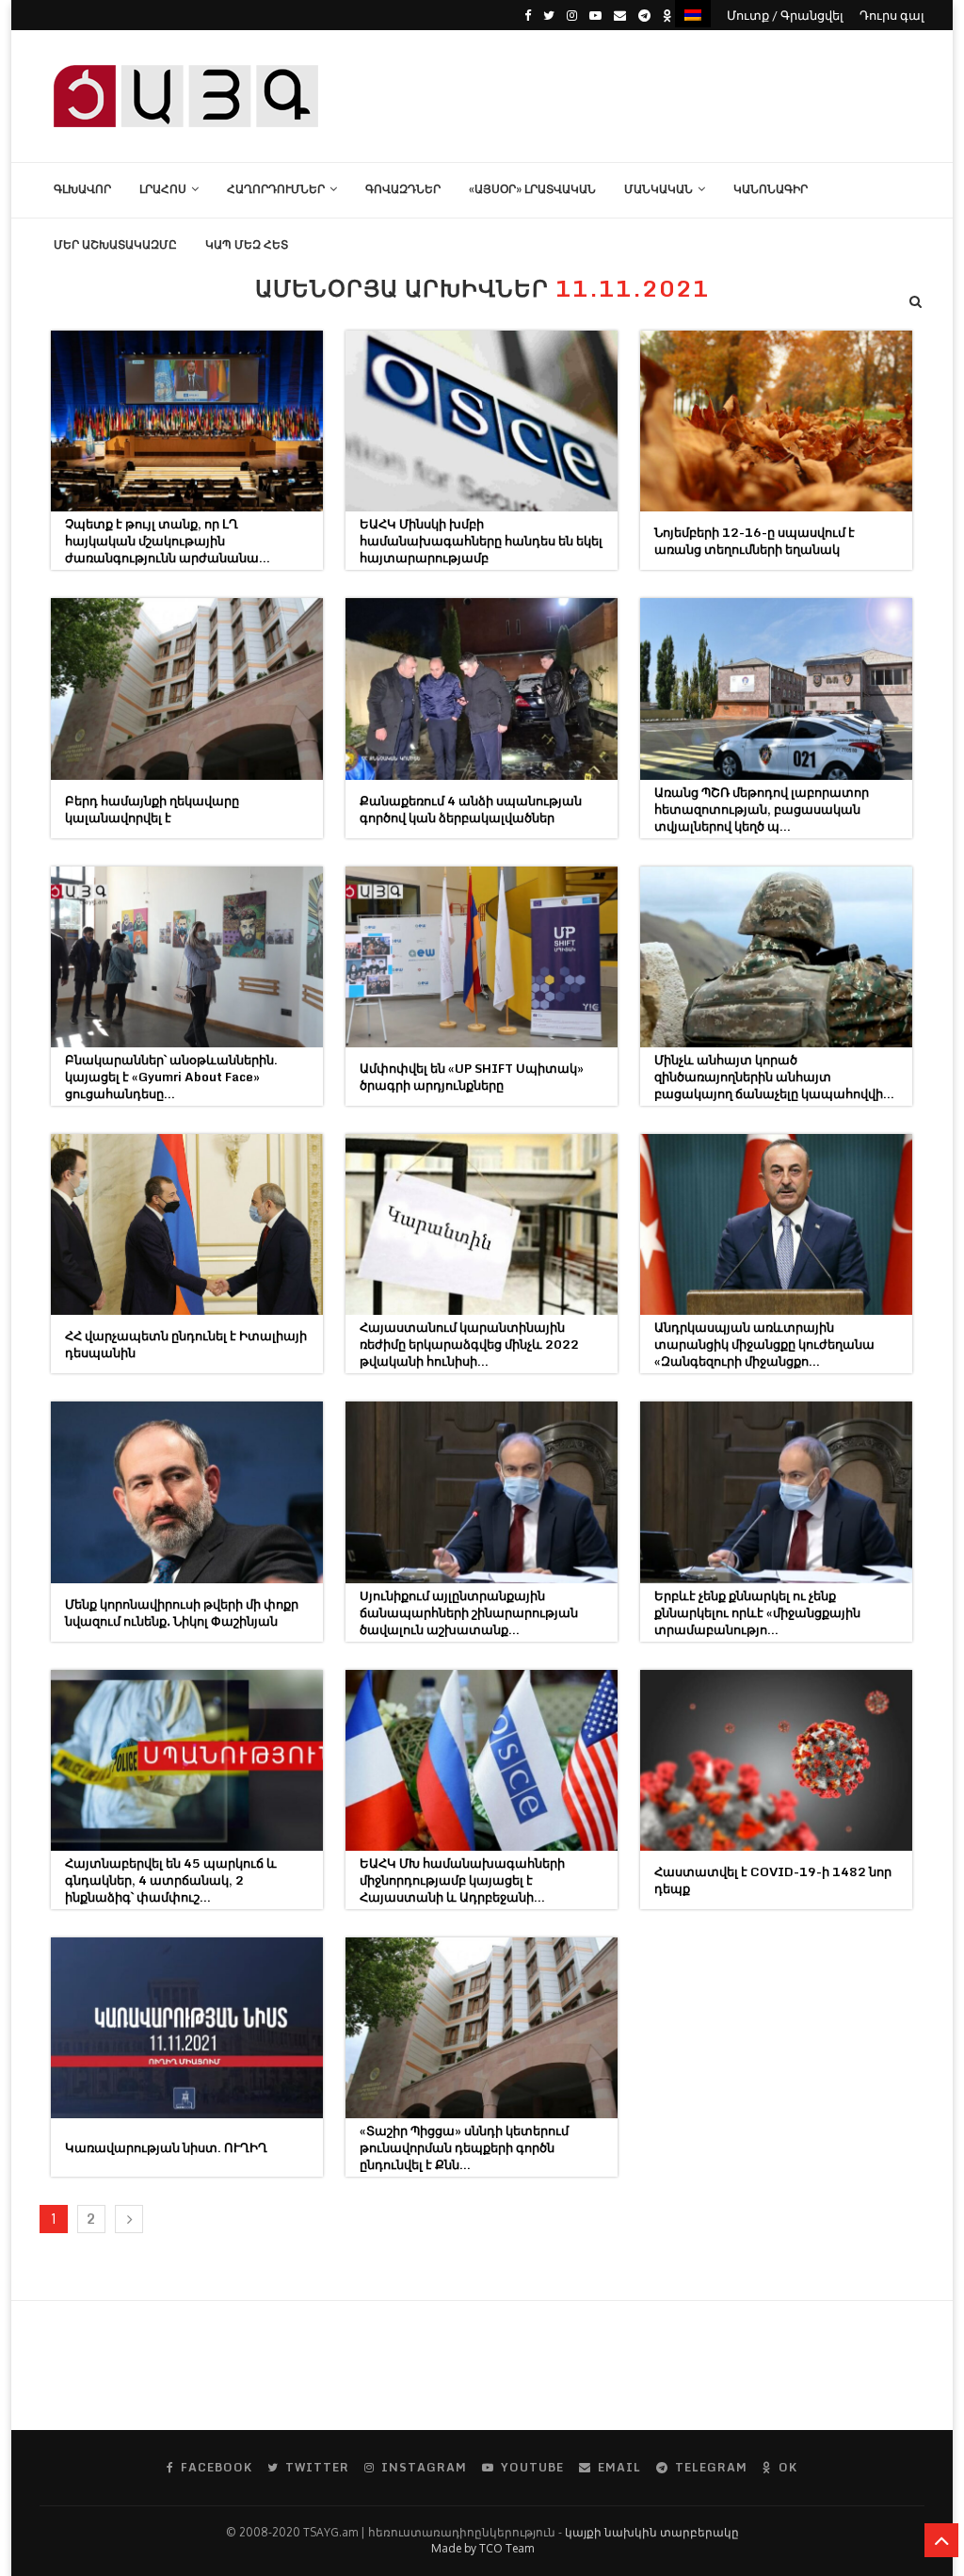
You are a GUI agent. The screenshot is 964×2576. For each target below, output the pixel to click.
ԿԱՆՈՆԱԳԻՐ (771, 189)
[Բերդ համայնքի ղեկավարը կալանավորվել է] (187, 689)
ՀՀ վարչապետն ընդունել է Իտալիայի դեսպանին (186, 1344)
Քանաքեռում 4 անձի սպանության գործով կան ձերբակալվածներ (471, 809)
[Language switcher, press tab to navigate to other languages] (693, 14)
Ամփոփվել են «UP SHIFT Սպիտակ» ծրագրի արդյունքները (472, 1077)
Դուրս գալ (892, 15)
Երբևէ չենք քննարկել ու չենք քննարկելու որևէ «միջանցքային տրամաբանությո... (757, 1612)
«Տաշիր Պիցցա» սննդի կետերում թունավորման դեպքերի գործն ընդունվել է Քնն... (464, 2147)
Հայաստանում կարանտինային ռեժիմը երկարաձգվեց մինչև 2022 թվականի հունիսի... (469, 1344)
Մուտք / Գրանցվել (785, 15)
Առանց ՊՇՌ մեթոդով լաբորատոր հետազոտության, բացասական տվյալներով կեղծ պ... (762, 809)
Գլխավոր (82, 189)
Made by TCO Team (482, 2548)
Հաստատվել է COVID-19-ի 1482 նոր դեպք (773, 1880)
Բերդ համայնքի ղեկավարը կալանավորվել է (152, 809)
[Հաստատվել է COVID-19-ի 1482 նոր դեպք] (776, 1760)
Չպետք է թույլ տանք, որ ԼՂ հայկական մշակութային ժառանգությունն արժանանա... (168, 541)
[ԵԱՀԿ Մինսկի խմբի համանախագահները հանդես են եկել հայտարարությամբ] (482, 421)
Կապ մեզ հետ (247, 244)
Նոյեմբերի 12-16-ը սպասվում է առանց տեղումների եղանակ (755, 541)
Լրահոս (163, 189)
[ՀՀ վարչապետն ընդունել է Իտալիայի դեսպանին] (187, 1224)
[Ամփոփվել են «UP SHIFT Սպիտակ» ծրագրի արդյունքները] (482, 957)
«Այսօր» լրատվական (532, 189)
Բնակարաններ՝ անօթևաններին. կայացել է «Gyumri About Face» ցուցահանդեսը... (171, 1077)
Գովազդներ (403, 189)
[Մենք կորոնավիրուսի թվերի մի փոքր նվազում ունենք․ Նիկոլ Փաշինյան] (187, 1492)
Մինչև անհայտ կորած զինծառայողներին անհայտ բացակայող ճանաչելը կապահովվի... (774, 1077)
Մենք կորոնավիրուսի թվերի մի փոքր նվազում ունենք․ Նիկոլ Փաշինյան (182, 1612)
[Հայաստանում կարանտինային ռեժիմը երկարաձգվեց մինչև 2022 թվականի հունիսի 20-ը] (482, 1224)
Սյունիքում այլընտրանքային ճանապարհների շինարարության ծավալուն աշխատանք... (469, 1612)
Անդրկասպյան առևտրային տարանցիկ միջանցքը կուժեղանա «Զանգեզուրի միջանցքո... (764, 1344)
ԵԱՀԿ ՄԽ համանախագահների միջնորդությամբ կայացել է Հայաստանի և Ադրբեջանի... (462, 1880)
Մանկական (659, 189)
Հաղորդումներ (276, 189)
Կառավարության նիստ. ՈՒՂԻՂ (166, 2147)
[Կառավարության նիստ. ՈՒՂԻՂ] (187, 2028)
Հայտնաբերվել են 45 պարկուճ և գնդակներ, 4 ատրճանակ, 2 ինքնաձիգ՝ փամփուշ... (171, 1880)
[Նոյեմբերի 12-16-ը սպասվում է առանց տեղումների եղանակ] (776, 421)
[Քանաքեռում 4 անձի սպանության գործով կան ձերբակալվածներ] (482, 689)
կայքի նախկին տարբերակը (652, 2532)
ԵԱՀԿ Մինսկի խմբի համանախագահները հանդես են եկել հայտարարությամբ (481, 541)
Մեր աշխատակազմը (115, 244)
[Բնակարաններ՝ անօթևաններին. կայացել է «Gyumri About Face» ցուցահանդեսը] (187, 957)
